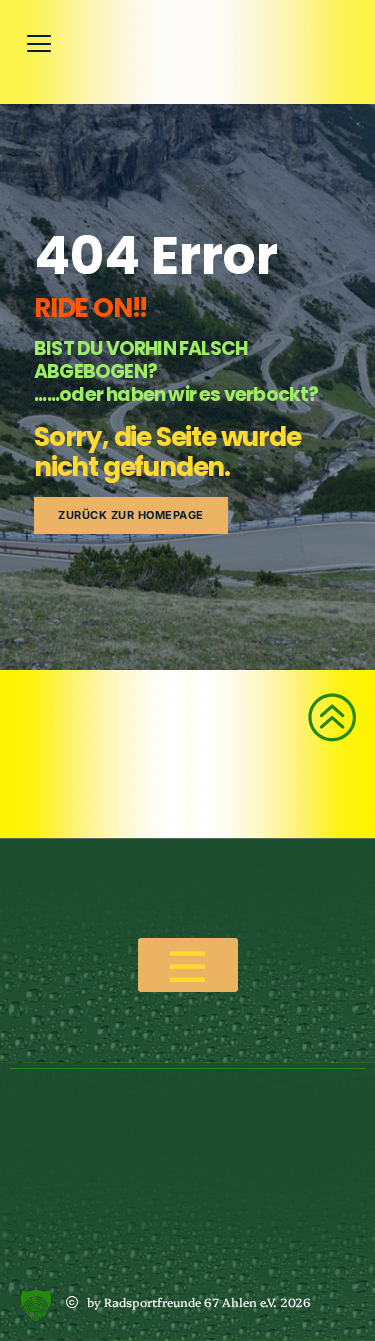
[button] (36, 1305)
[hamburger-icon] (188, 965)
